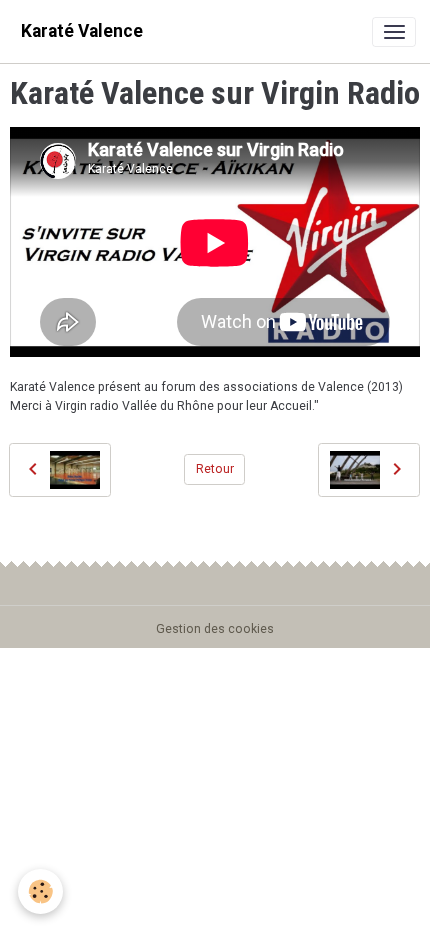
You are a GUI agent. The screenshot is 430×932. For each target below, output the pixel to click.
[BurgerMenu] (394, 32)
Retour (215, 469)
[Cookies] (40, 891)
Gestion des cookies (215, 629)
